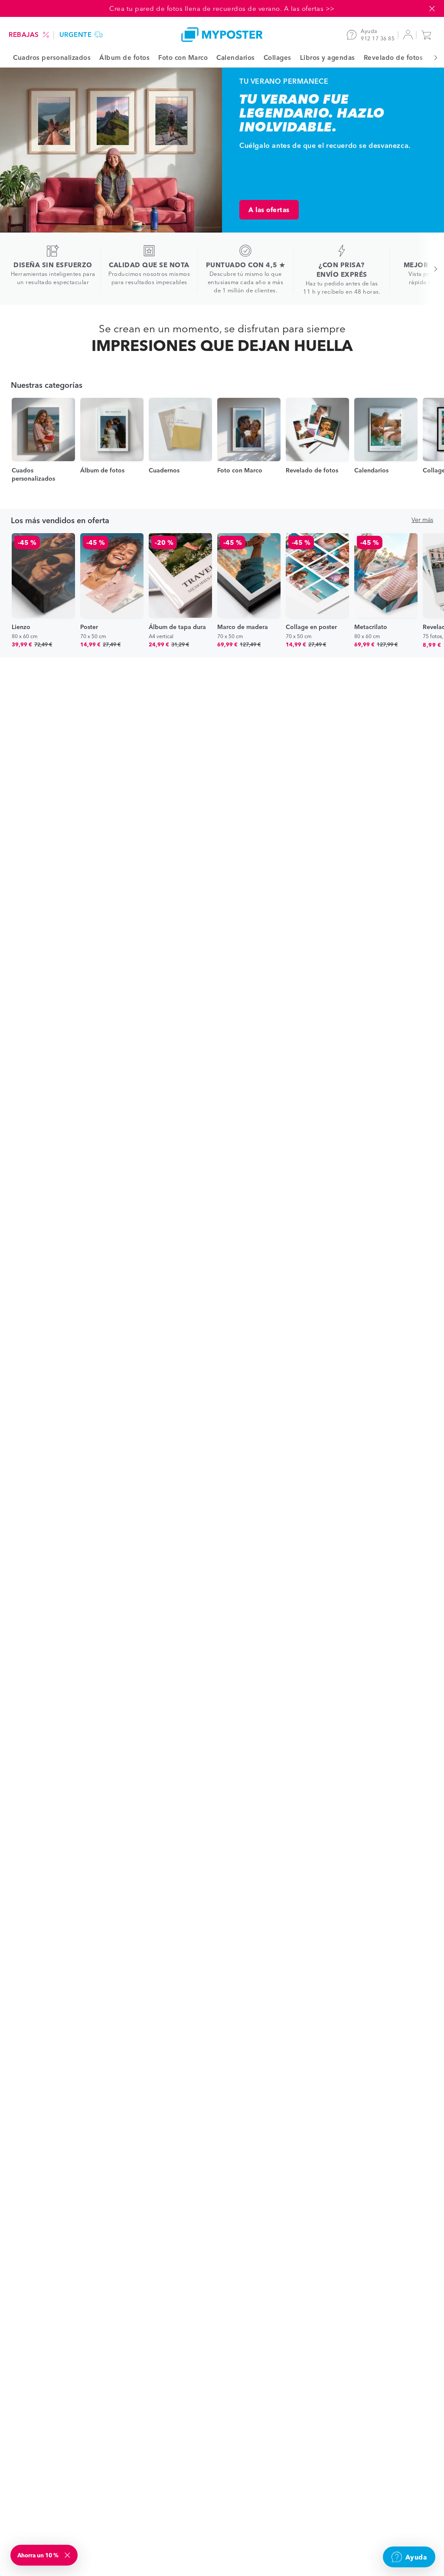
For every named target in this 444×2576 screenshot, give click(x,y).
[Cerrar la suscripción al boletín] (68, 2555)
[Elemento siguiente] (431, 57)
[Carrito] (428, 35)
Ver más (422, 520)
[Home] (222, 34)
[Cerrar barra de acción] (432, 9)
